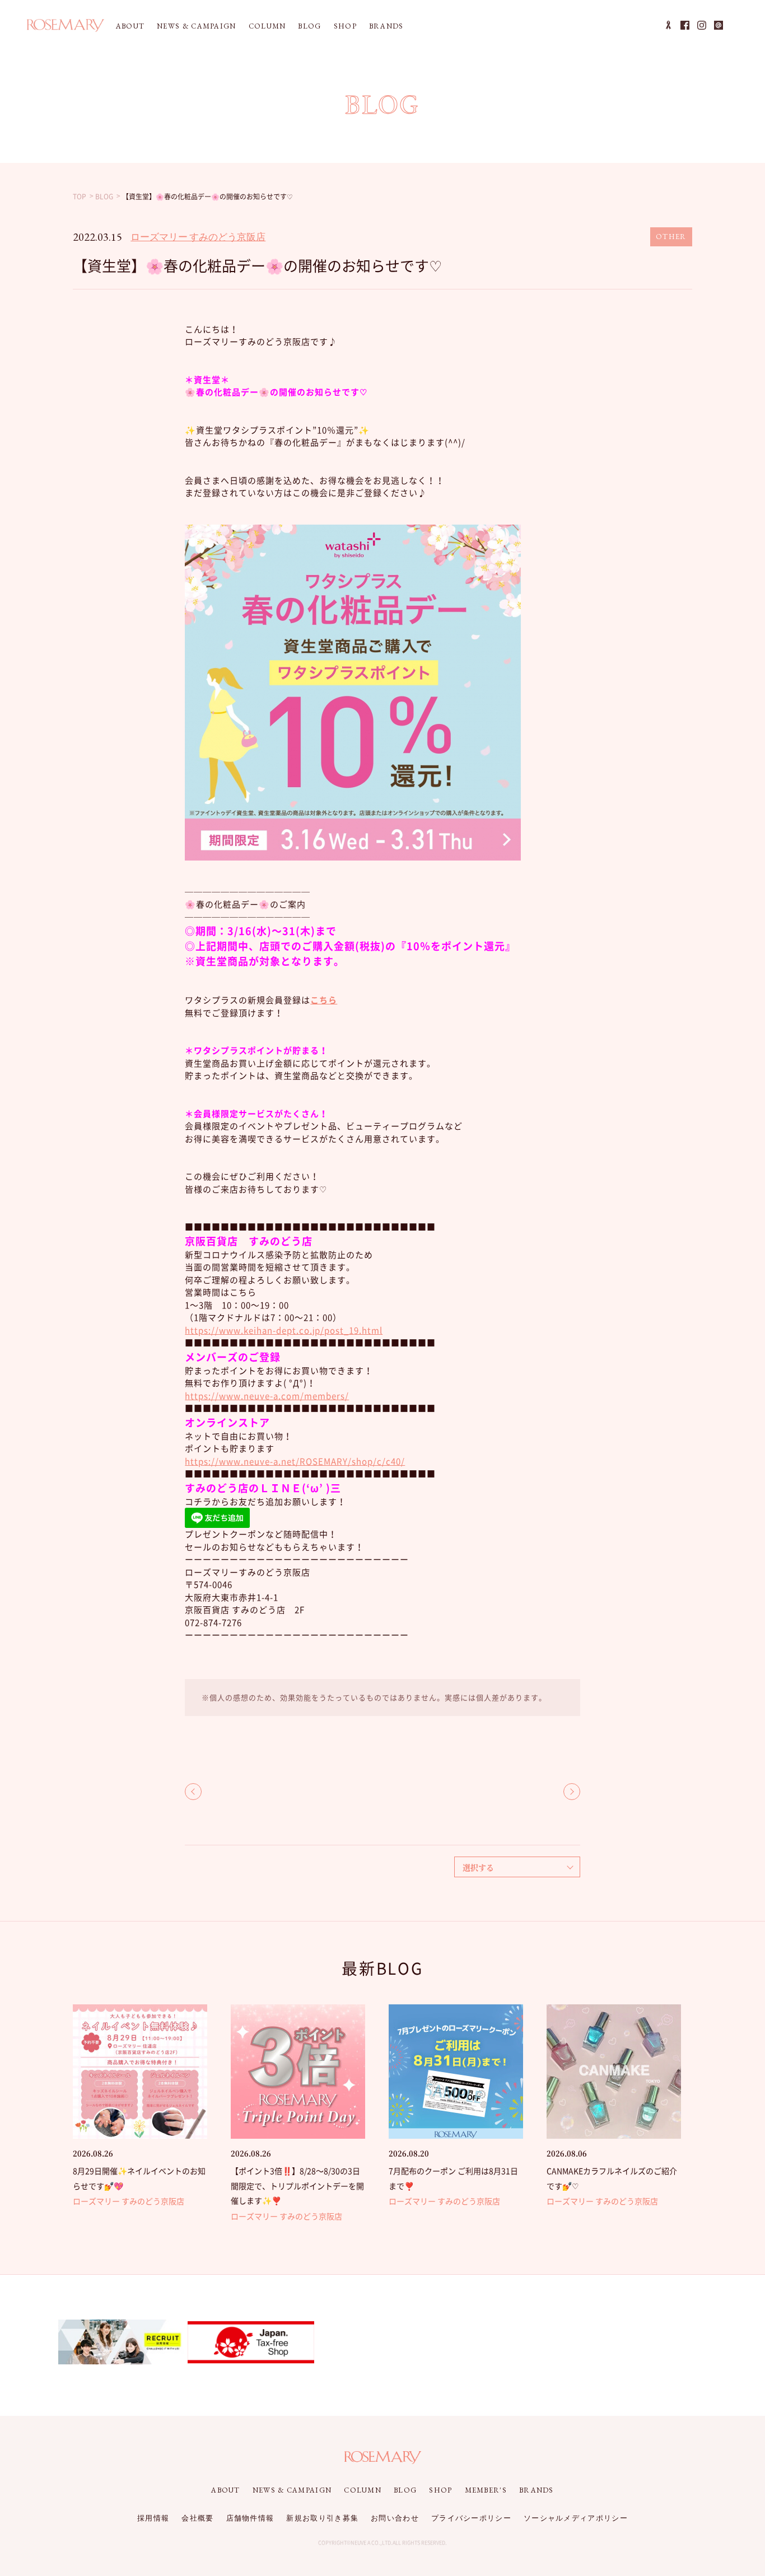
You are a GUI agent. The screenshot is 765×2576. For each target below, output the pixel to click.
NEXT (572, 1792)
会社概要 (197, 2518)
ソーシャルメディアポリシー (576, 2518)
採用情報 (153, 2518)
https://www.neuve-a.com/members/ (267, 1396)
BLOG (309, 26)
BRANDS (386, 26)
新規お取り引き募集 (322, 2518)
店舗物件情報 (250, 2518)
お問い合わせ (395, 2518)
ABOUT (130, 26)
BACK (193, 1792)
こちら (324, 1000)
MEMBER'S (486, 2490)
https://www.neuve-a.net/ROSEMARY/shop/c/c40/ (295, 1461)
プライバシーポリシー (471, 2518)
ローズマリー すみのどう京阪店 (198, 237)
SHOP (345, 26)
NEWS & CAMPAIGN (197, 26)
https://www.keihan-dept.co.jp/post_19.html (284, 1330)
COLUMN (267, 26)
